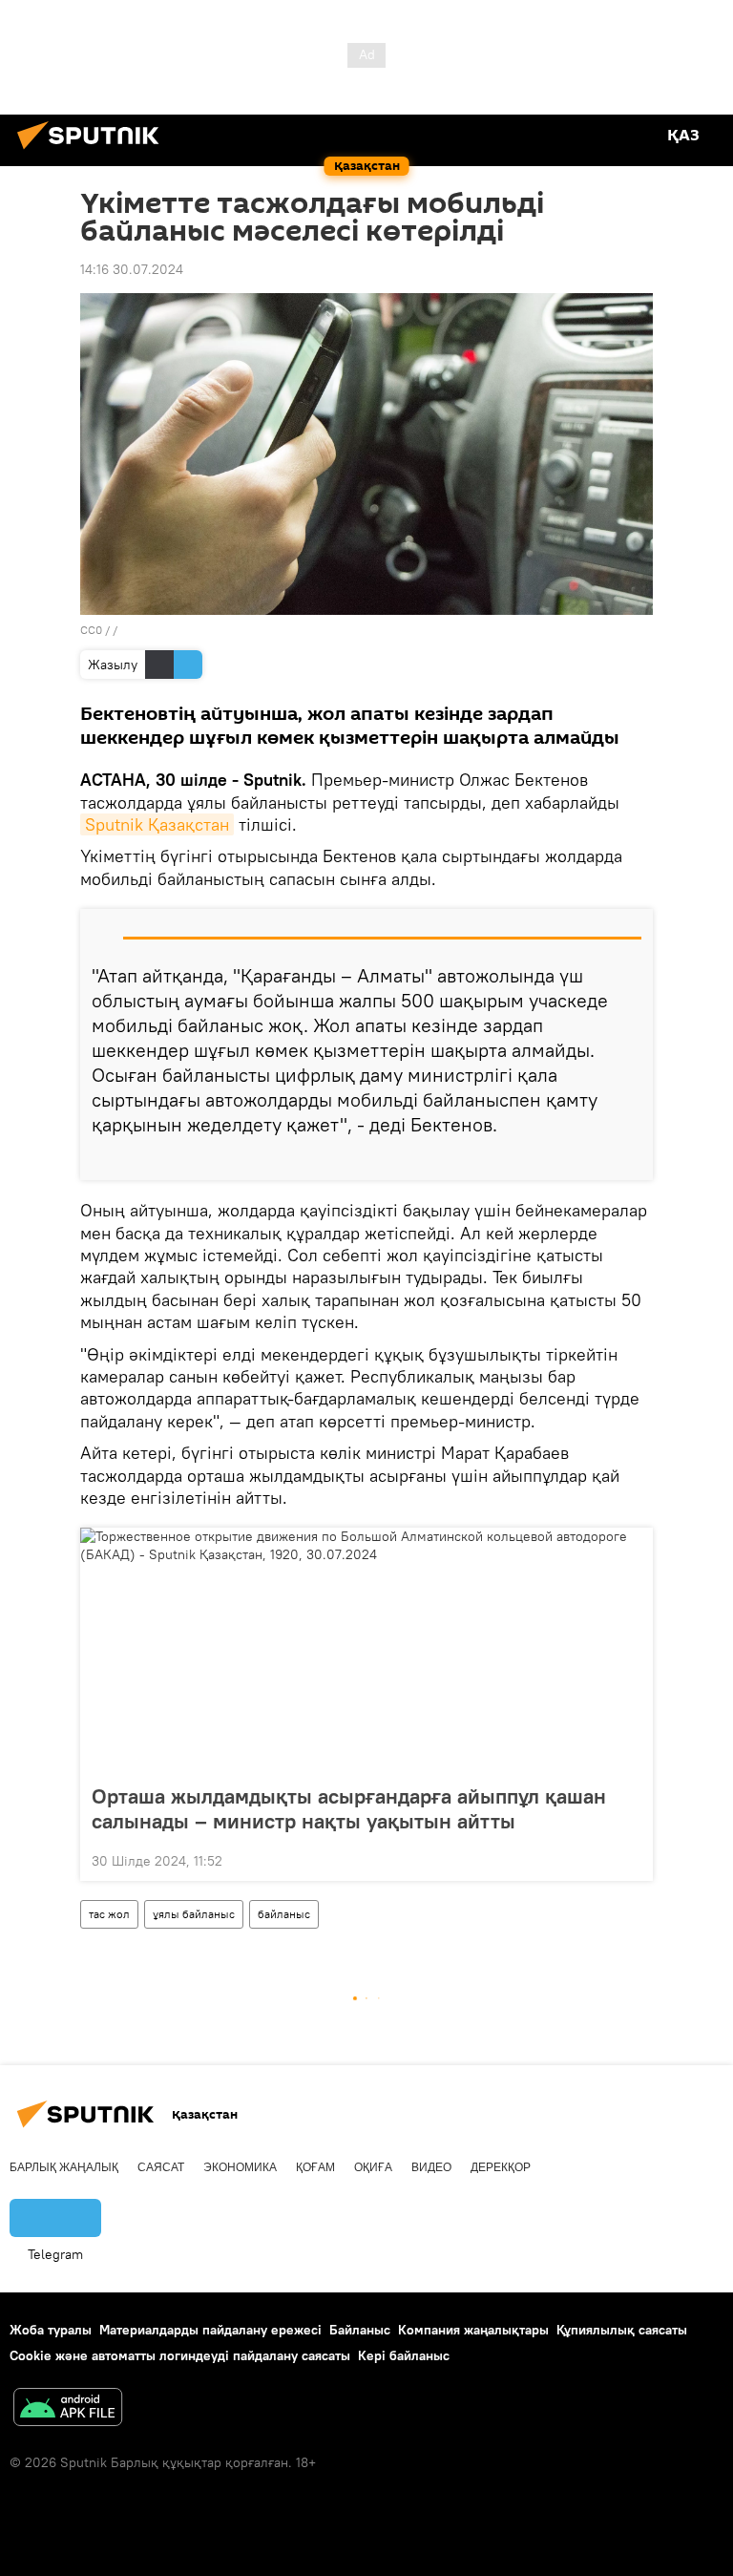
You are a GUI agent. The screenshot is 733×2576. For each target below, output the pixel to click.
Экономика (240, 2167)
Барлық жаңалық (64, 2167)
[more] (631, 1158)
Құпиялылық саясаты (622, 2330)
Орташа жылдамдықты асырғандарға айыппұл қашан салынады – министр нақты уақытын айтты (349, 1808)
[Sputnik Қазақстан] (94, 152)
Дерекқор (501, 2167)
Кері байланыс (404, 2355)
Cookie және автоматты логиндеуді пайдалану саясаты (180, 2355)
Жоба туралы (51, 2330)
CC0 (91, 630)
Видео (431, 2167)
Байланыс (360, 2330)
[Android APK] (68, 2409)
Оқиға (373, 2167)
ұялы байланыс (194, 1914)
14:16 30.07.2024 (132, 269)
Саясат (161, 2167)
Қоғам (315, 2167)
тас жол (109, 1914)
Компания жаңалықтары (473, 2330)
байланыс (284, 1914)
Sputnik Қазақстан (157, 824)
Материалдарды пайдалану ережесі (210, 2330)
